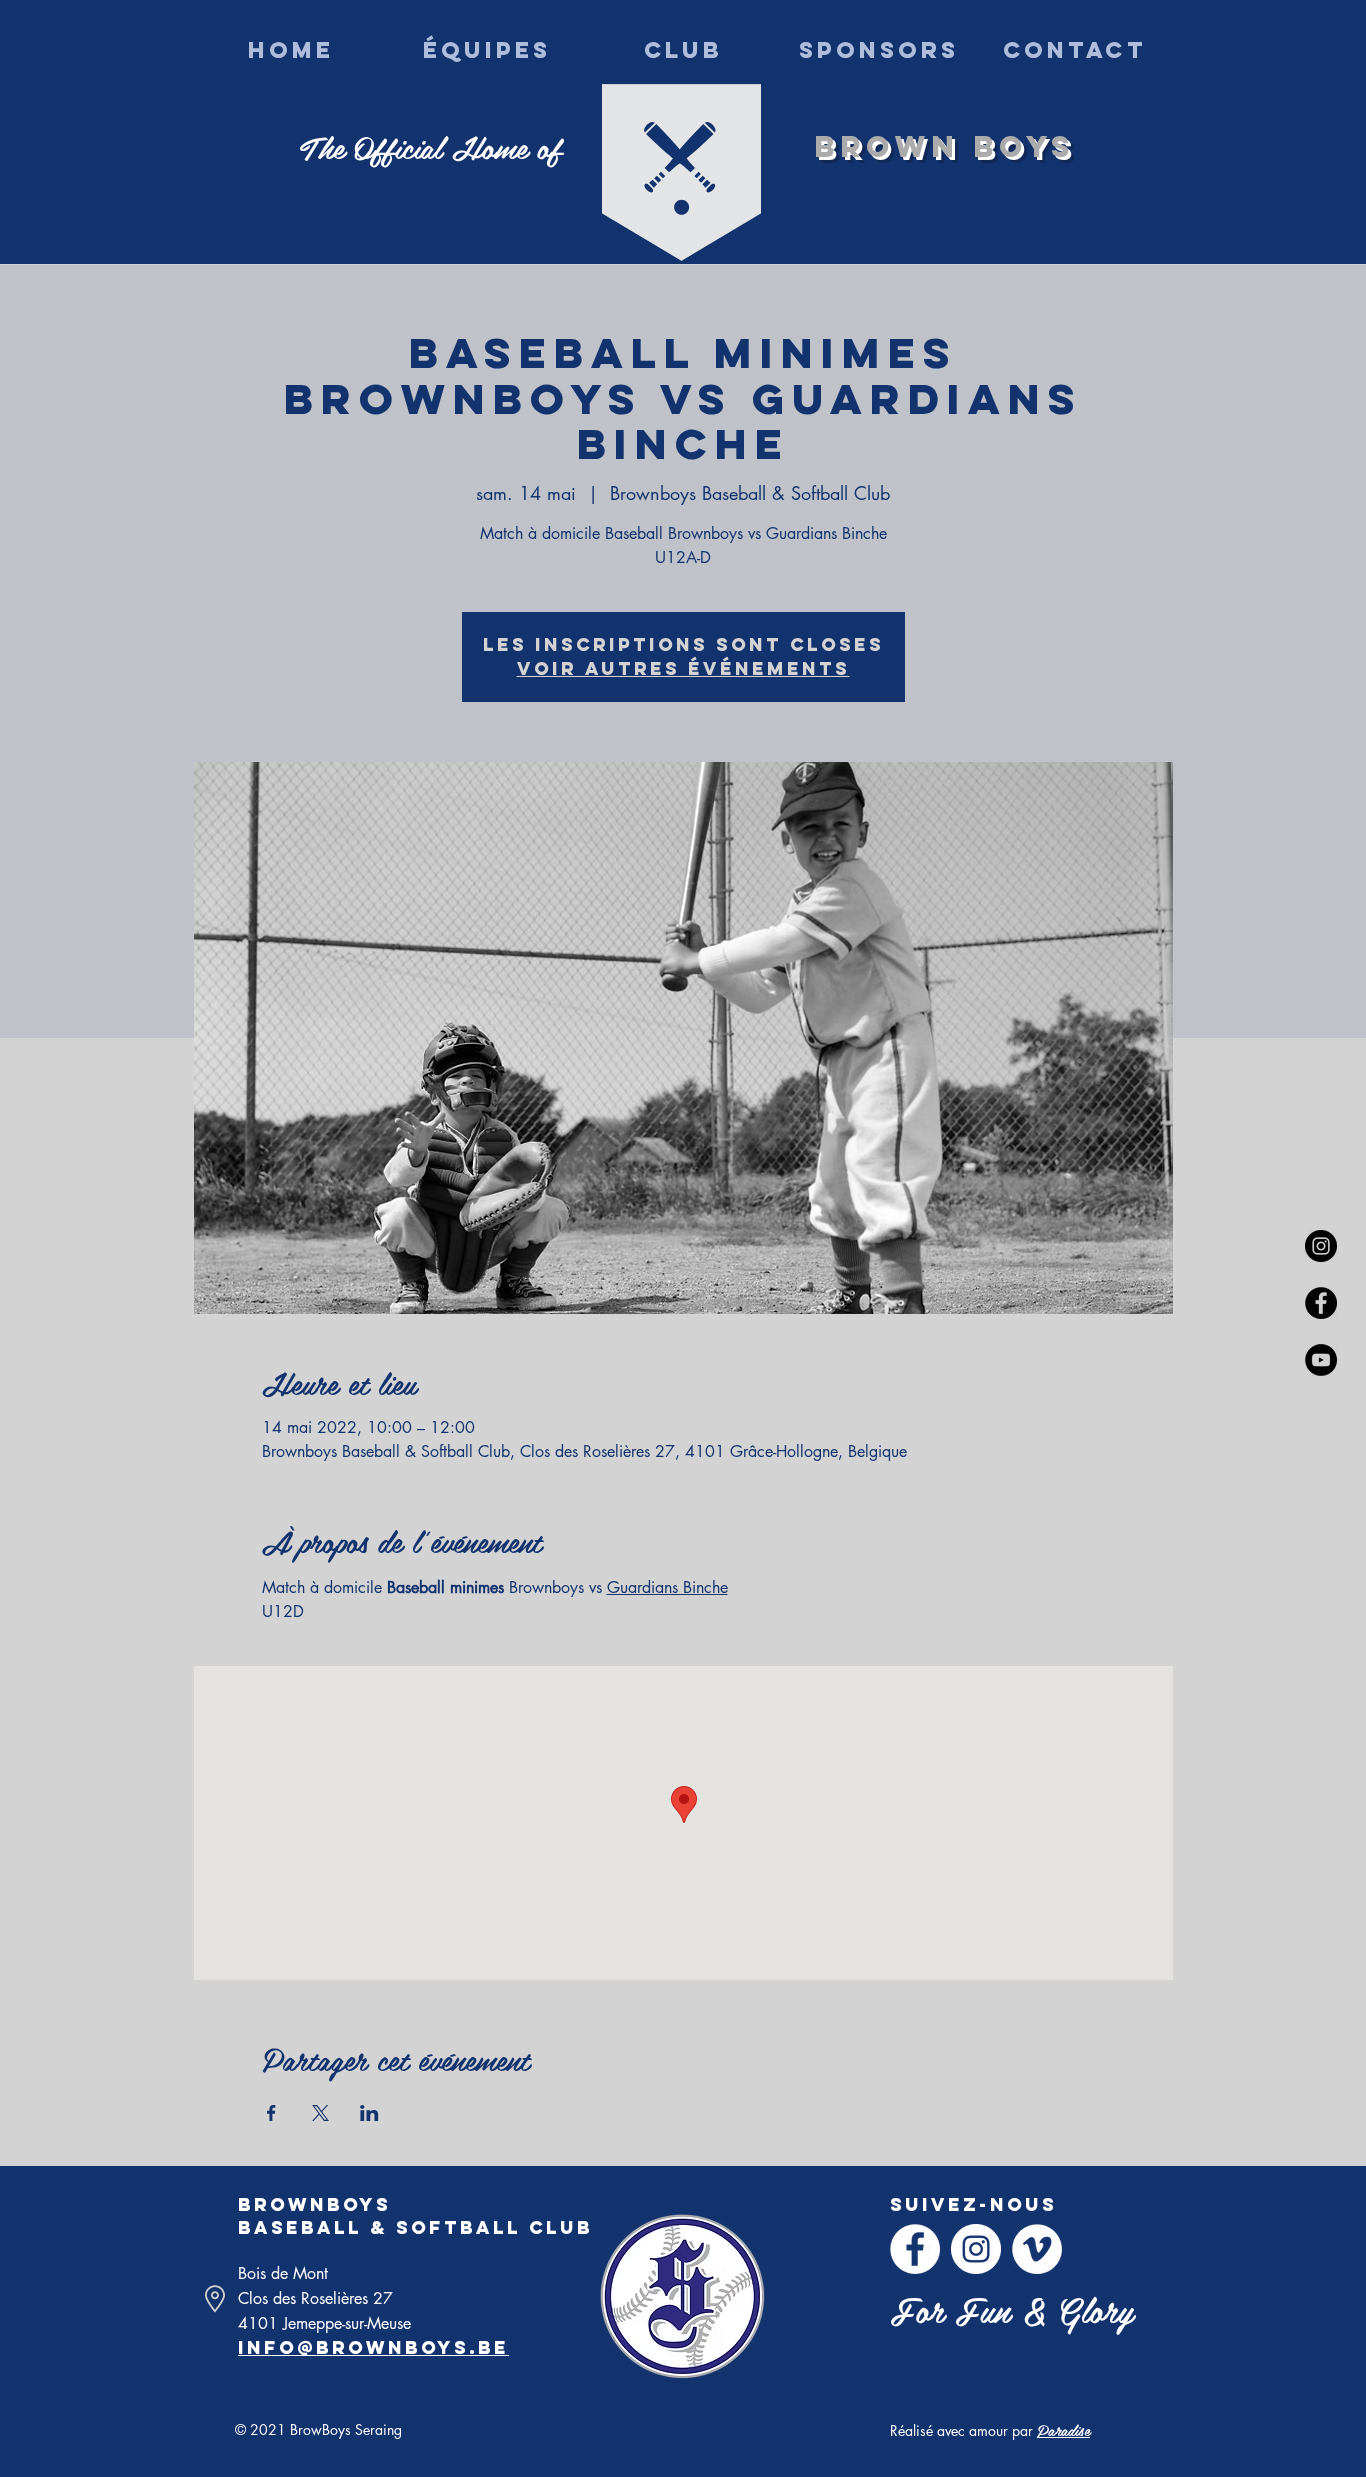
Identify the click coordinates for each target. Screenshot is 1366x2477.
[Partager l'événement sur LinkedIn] (369, 2113)
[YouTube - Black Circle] (1321, 1360)
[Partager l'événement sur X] (320, 2113)
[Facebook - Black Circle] (1321, 1303)
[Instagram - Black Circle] (1321, 1246)
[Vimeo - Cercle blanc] (1037, 2249)
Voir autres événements (683, 668)
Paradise (1063, 2429)
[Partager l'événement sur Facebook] (271, 2113)
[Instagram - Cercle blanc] (976, 2249)
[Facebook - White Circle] (915, 2249)
